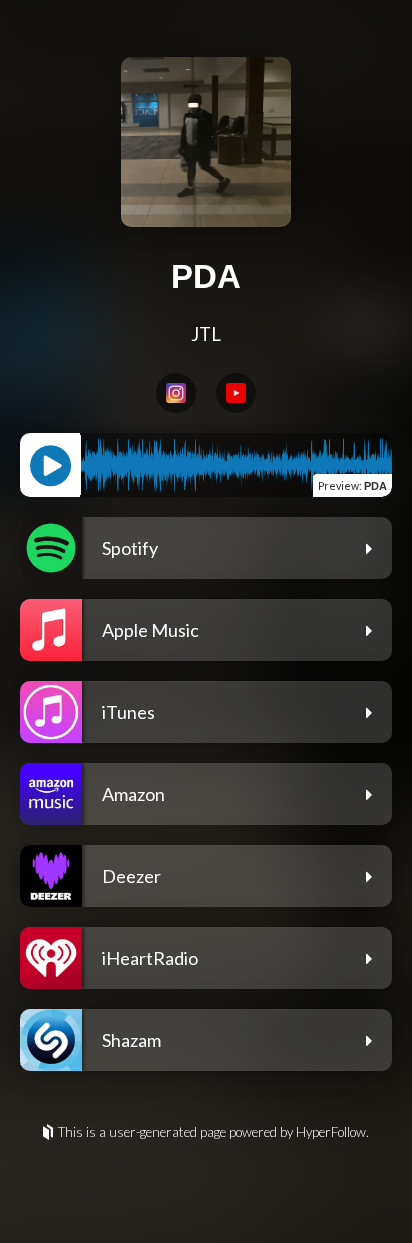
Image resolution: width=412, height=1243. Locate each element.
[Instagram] (176, 393)
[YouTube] (236, 393)
